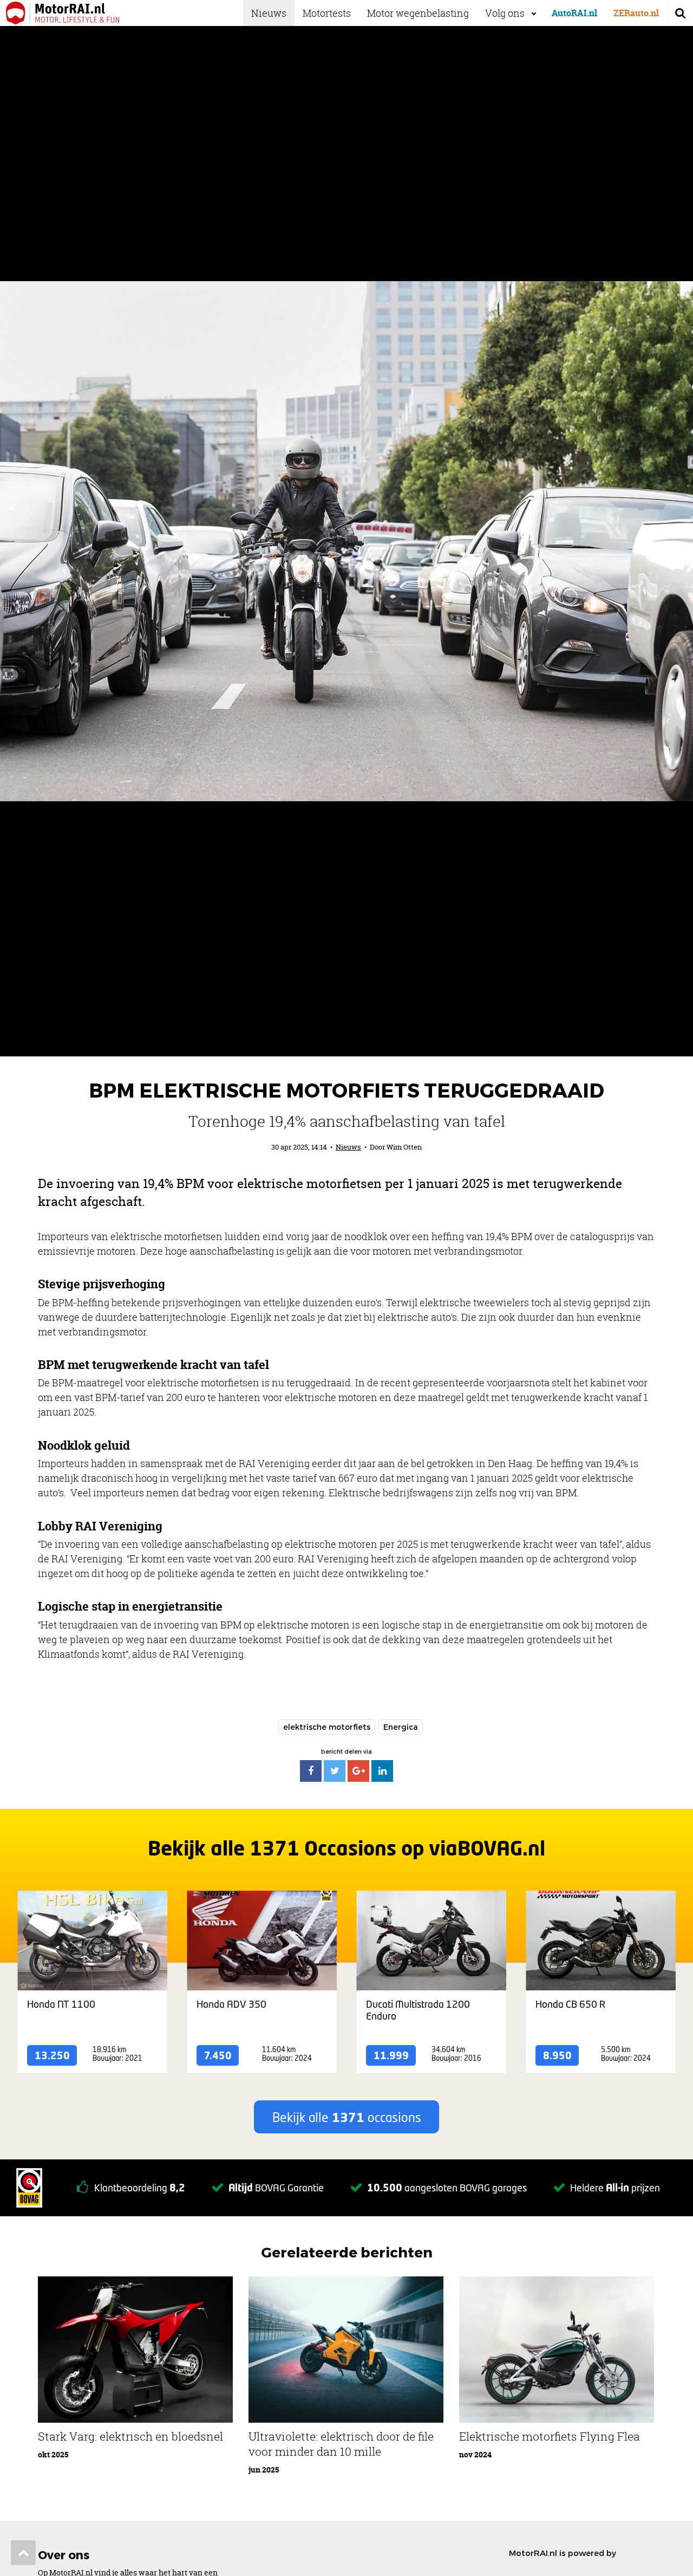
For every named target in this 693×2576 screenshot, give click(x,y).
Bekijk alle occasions (347, 2117)
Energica (401, 1727)
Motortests (327, 13)
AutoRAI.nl (574, 13)
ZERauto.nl (636, 13)
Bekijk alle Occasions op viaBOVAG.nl (346, 1848)
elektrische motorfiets (327, 1727)
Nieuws (269, 13)
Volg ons (505, 13)
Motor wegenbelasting (418, 13)
